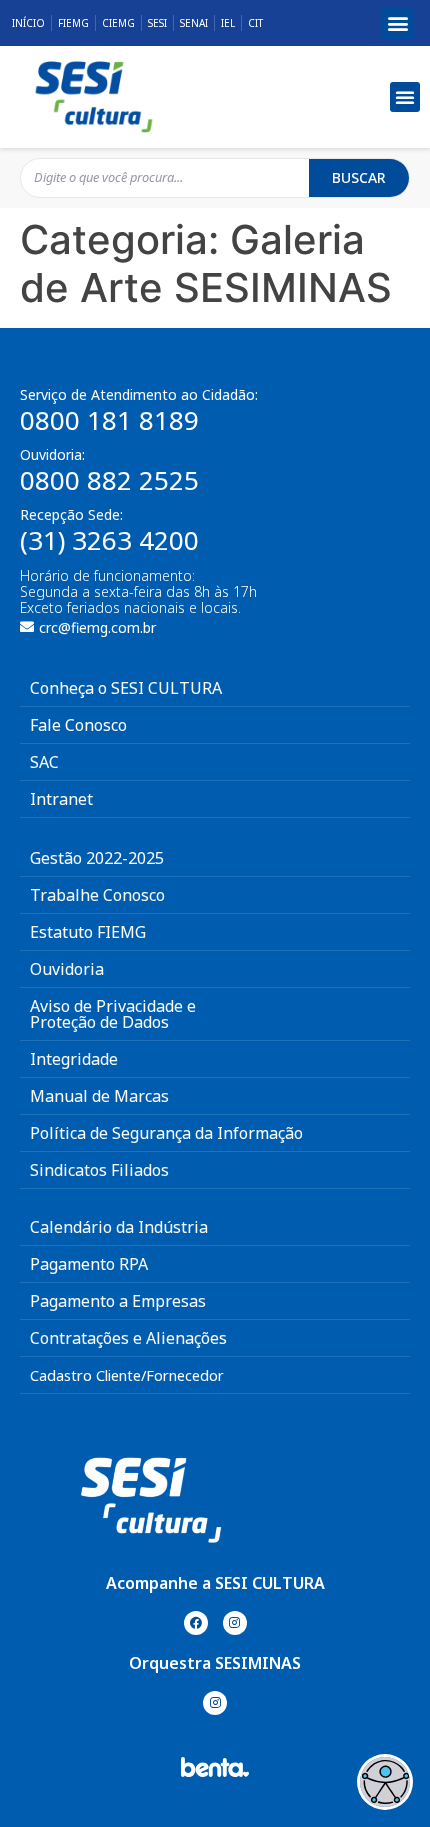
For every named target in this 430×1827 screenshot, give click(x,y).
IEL (228, 23)
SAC (44, 762)
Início (28, 23)
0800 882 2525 (109, 480)
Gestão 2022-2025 (97, 858)
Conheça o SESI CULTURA (126, 688)
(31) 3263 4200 (109, 540)
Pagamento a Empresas (118, 1301)
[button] (397, 23)
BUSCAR (359, 177)
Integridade (74, 1059)
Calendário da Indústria (119, 1227)
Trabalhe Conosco (97, 895)
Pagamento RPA (89, 1264)
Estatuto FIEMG (88, 932)
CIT (255, 23)
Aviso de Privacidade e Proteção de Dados (113, 1014)
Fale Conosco (78, 725)
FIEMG (73, 23)
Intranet (61, 799)
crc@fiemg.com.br (97, 627)
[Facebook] (196, 1623)
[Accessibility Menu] (385, 1782)
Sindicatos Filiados (99, 1170)
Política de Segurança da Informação (166, 1133)
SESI (157, 23)
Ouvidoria (67, 969)
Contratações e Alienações (128, 1338)
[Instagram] (235, 1623)
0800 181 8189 (109, 420)
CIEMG (118, 23)
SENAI (194, 23)
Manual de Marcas (99, 1096)
